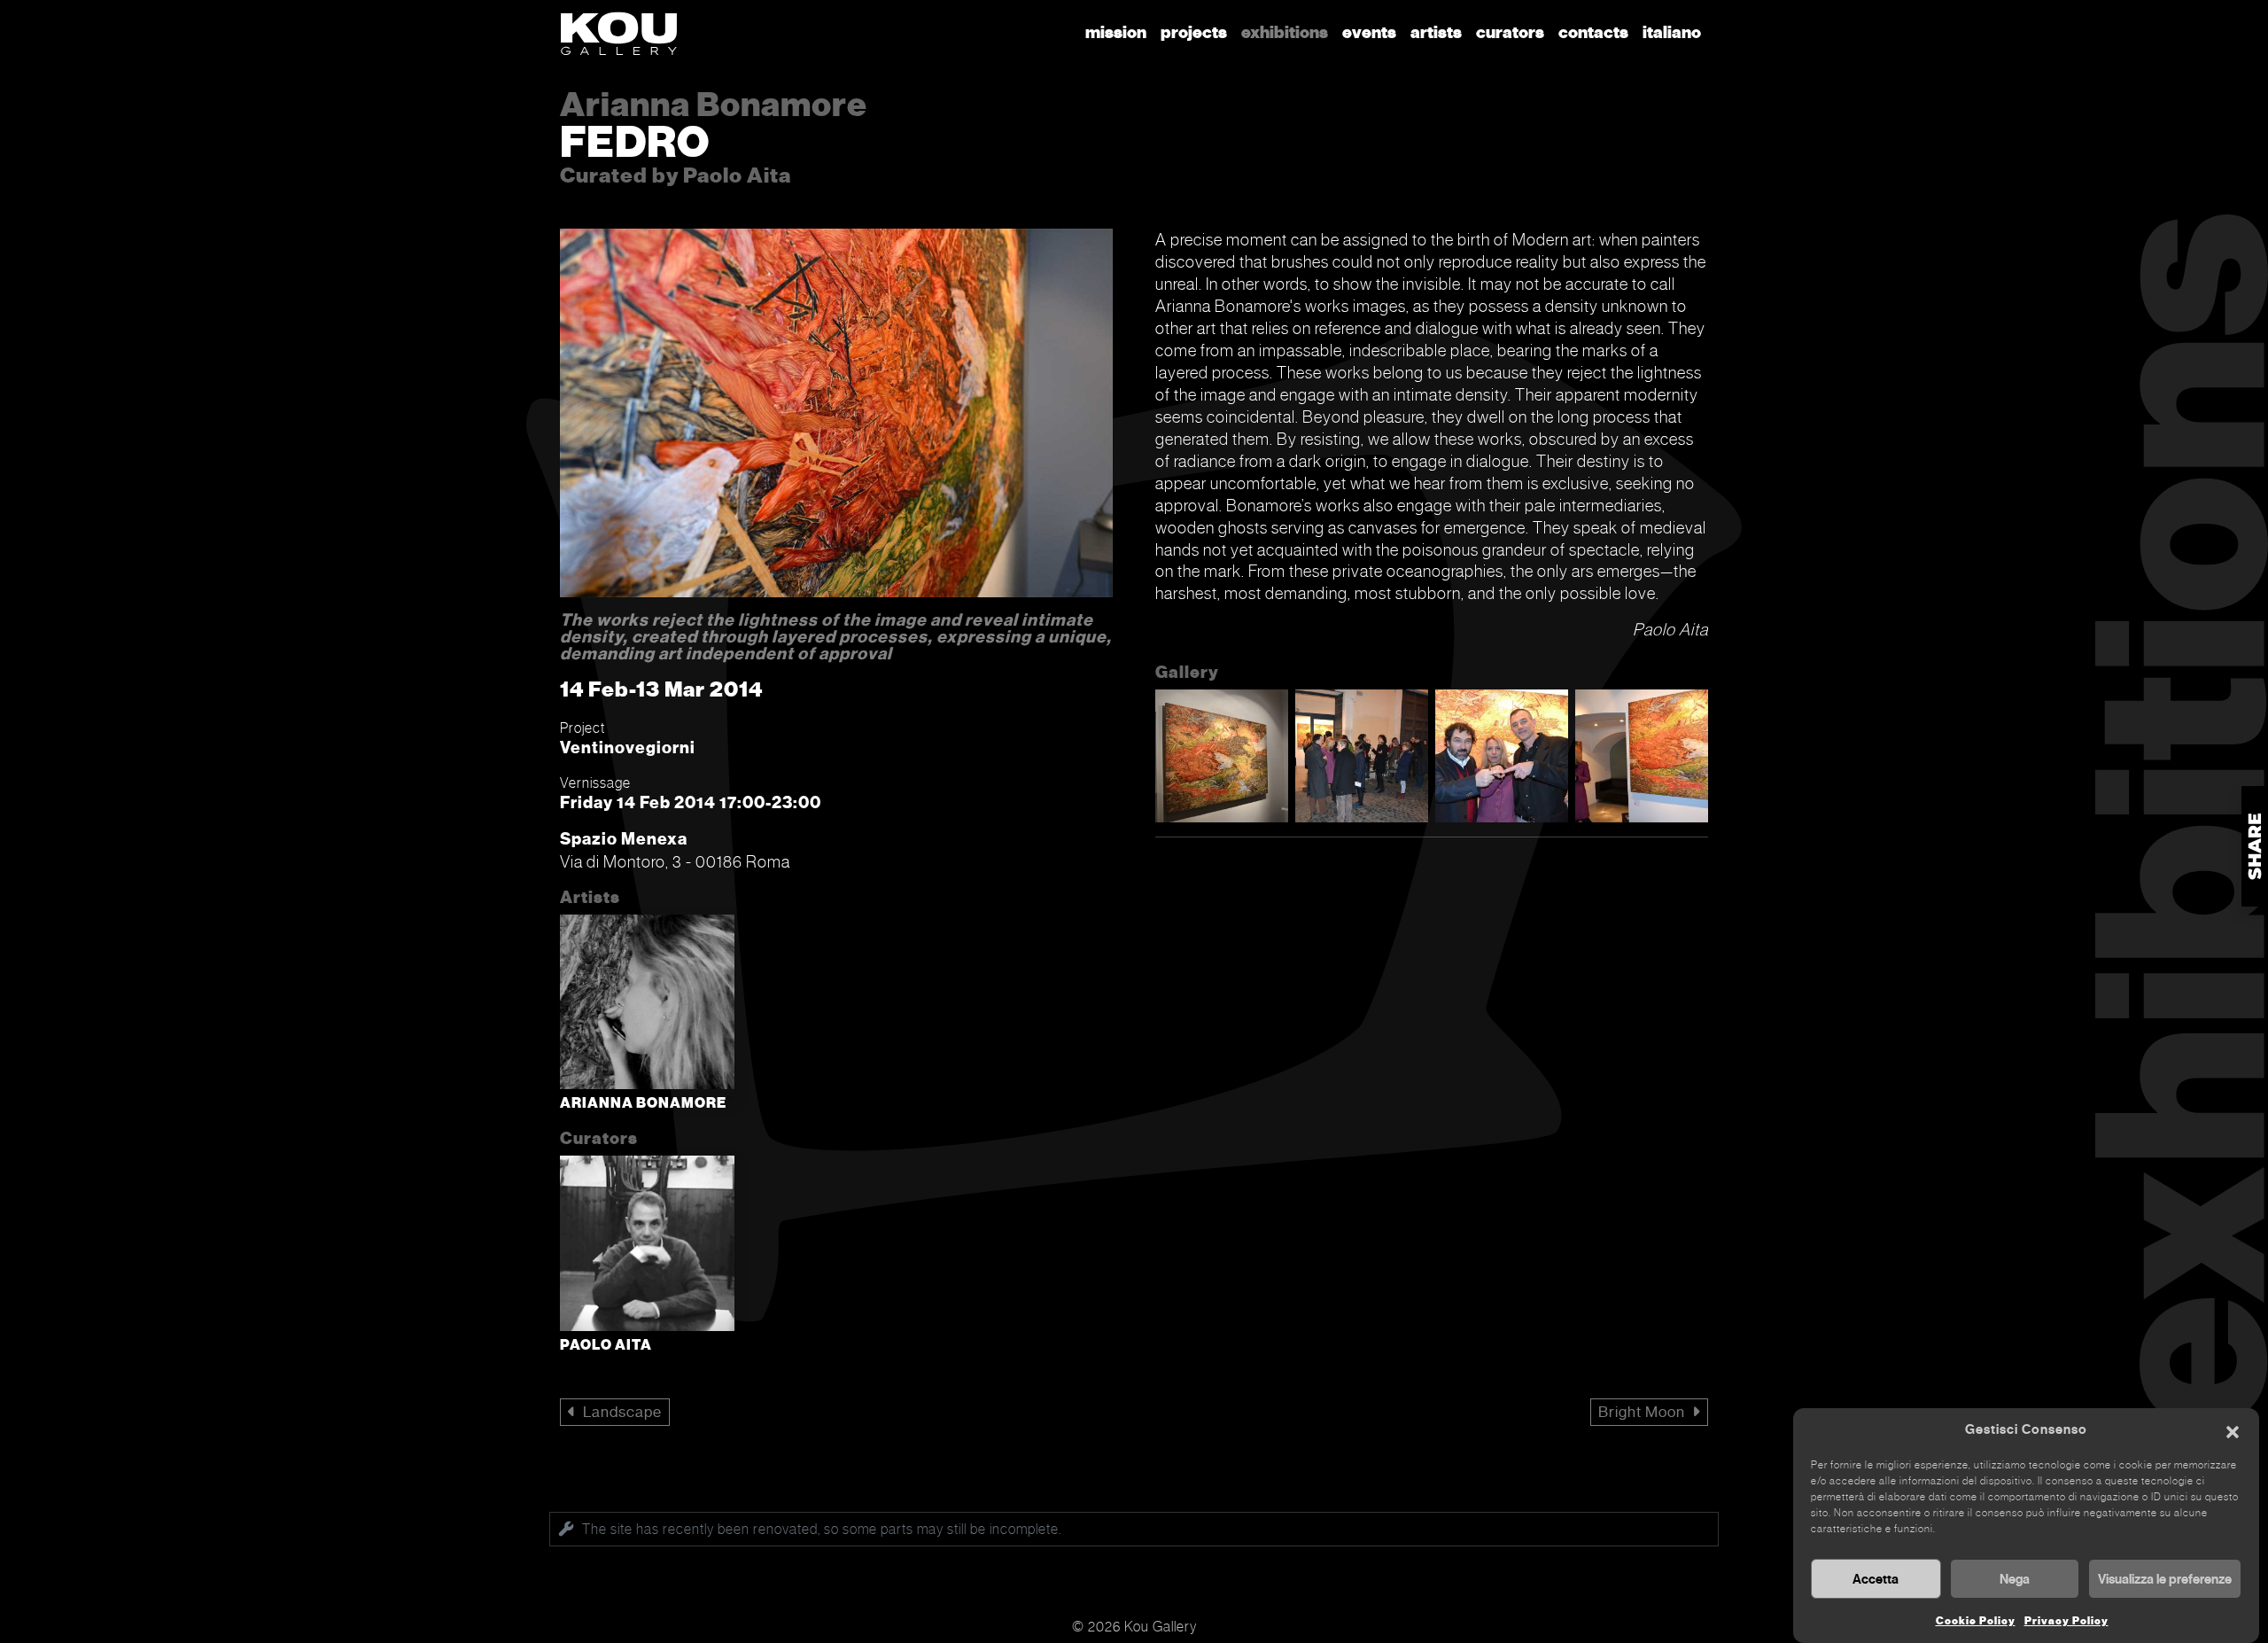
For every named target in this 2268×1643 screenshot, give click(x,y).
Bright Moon (1642, 1412)
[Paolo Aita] (647, 1246)
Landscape (622, 1412)
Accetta (1876, 1579)
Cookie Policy (1976, 1621)
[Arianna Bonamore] (647, 1005)
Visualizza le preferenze (2165, 1579)
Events (1369, 32)
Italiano (1672, 32)
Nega (2015, 1579)
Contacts (1593, 32)
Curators (1510, 32)
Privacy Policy (2066, 1621)
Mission (1116, 32)
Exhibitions (1285, 32)
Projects (1194, 32)
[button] (2233, 1430)
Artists (1436, 32)
